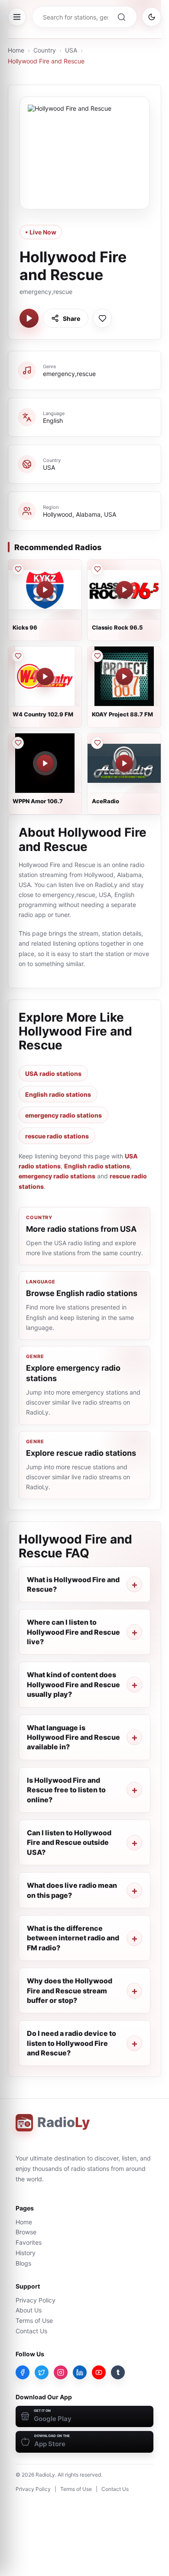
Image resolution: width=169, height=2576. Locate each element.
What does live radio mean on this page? (72, 1890)
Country (45, 50)
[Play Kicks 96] (45, 590)
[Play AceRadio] (124, 763)
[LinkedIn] (80, 2372)
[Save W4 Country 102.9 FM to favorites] (18, 656)
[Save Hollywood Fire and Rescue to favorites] (102, 318)
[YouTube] (99, 2372)
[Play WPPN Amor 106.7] (45, 763)
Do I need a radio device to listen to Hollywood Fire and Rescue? (71, 2043)
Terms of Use (34, 2320)
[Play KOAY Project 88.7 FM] (124, 676)
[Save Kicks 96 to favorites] (18, 569)
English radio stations (58, 1094)
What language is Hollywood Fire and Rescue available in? (73, 1737)
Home (16, 50)
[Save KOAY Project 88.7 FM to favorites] (97, 656)
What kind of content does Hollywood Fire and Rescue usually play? (73, 1684)
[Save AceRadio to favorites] (97, 743)
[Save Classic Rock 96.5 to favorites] (97, 569)
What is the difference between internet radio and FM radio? (73, 1938)
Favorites (29, 2242)
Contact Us (31, 2331)
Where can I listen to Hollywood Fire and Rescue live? (73, 1632)
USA (71, 50)
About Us (29, 2310)
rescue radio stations (57, 1136)
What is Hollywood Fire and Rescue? (73, 1584)
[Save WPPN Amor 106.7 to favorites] (18, 743)
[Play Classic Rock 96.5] (124, 590)
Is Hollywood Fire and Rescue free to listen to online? (66, 1790)
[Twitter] (42, 2372)
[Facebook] (23, 2372)
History (26, 2253)
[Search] (121, 17)
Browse (26, 2232)
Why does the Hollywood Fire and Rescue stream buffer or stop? (70, 1991)
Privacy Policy (36, 2300)
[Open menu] (17, 17)
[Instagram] (61, 2372)
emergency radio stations (63, 1115)
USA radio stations (53, 1074)
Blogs (23, 2263)
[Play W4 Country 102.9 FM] (45, 676)
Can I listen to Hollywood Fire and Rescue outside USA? (69, 1842)
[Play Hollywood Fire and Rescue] (29, 318)
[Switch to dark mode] (152, 17)
